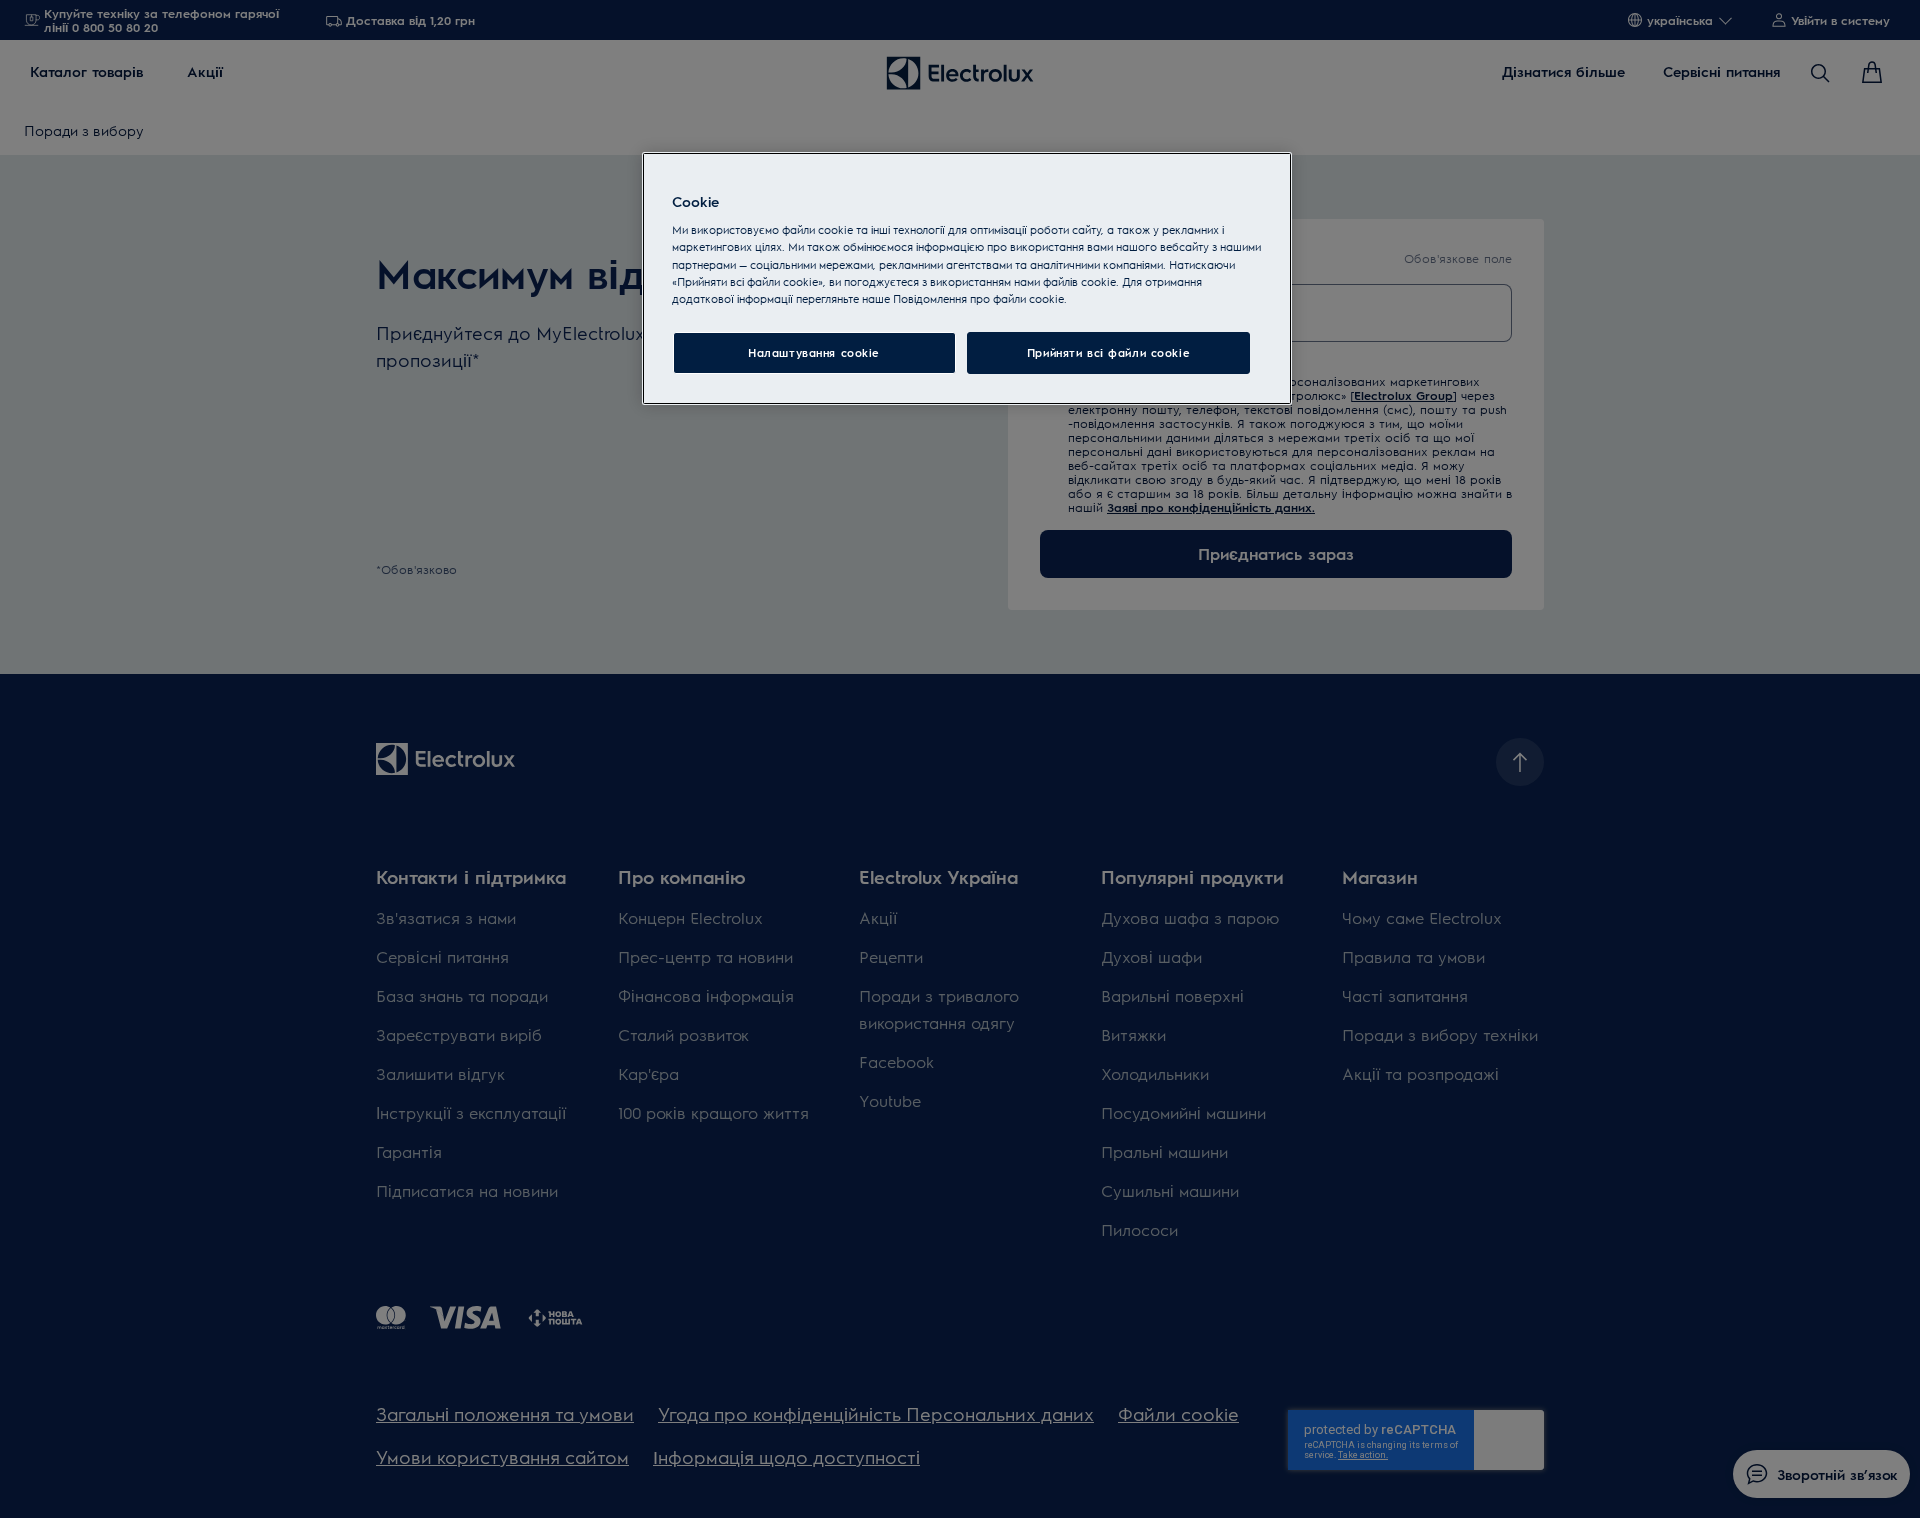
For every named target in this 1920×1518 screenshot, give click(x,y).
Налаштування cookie (814, 352)
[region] (967, 278)
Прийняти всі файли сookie (1108, 352)
